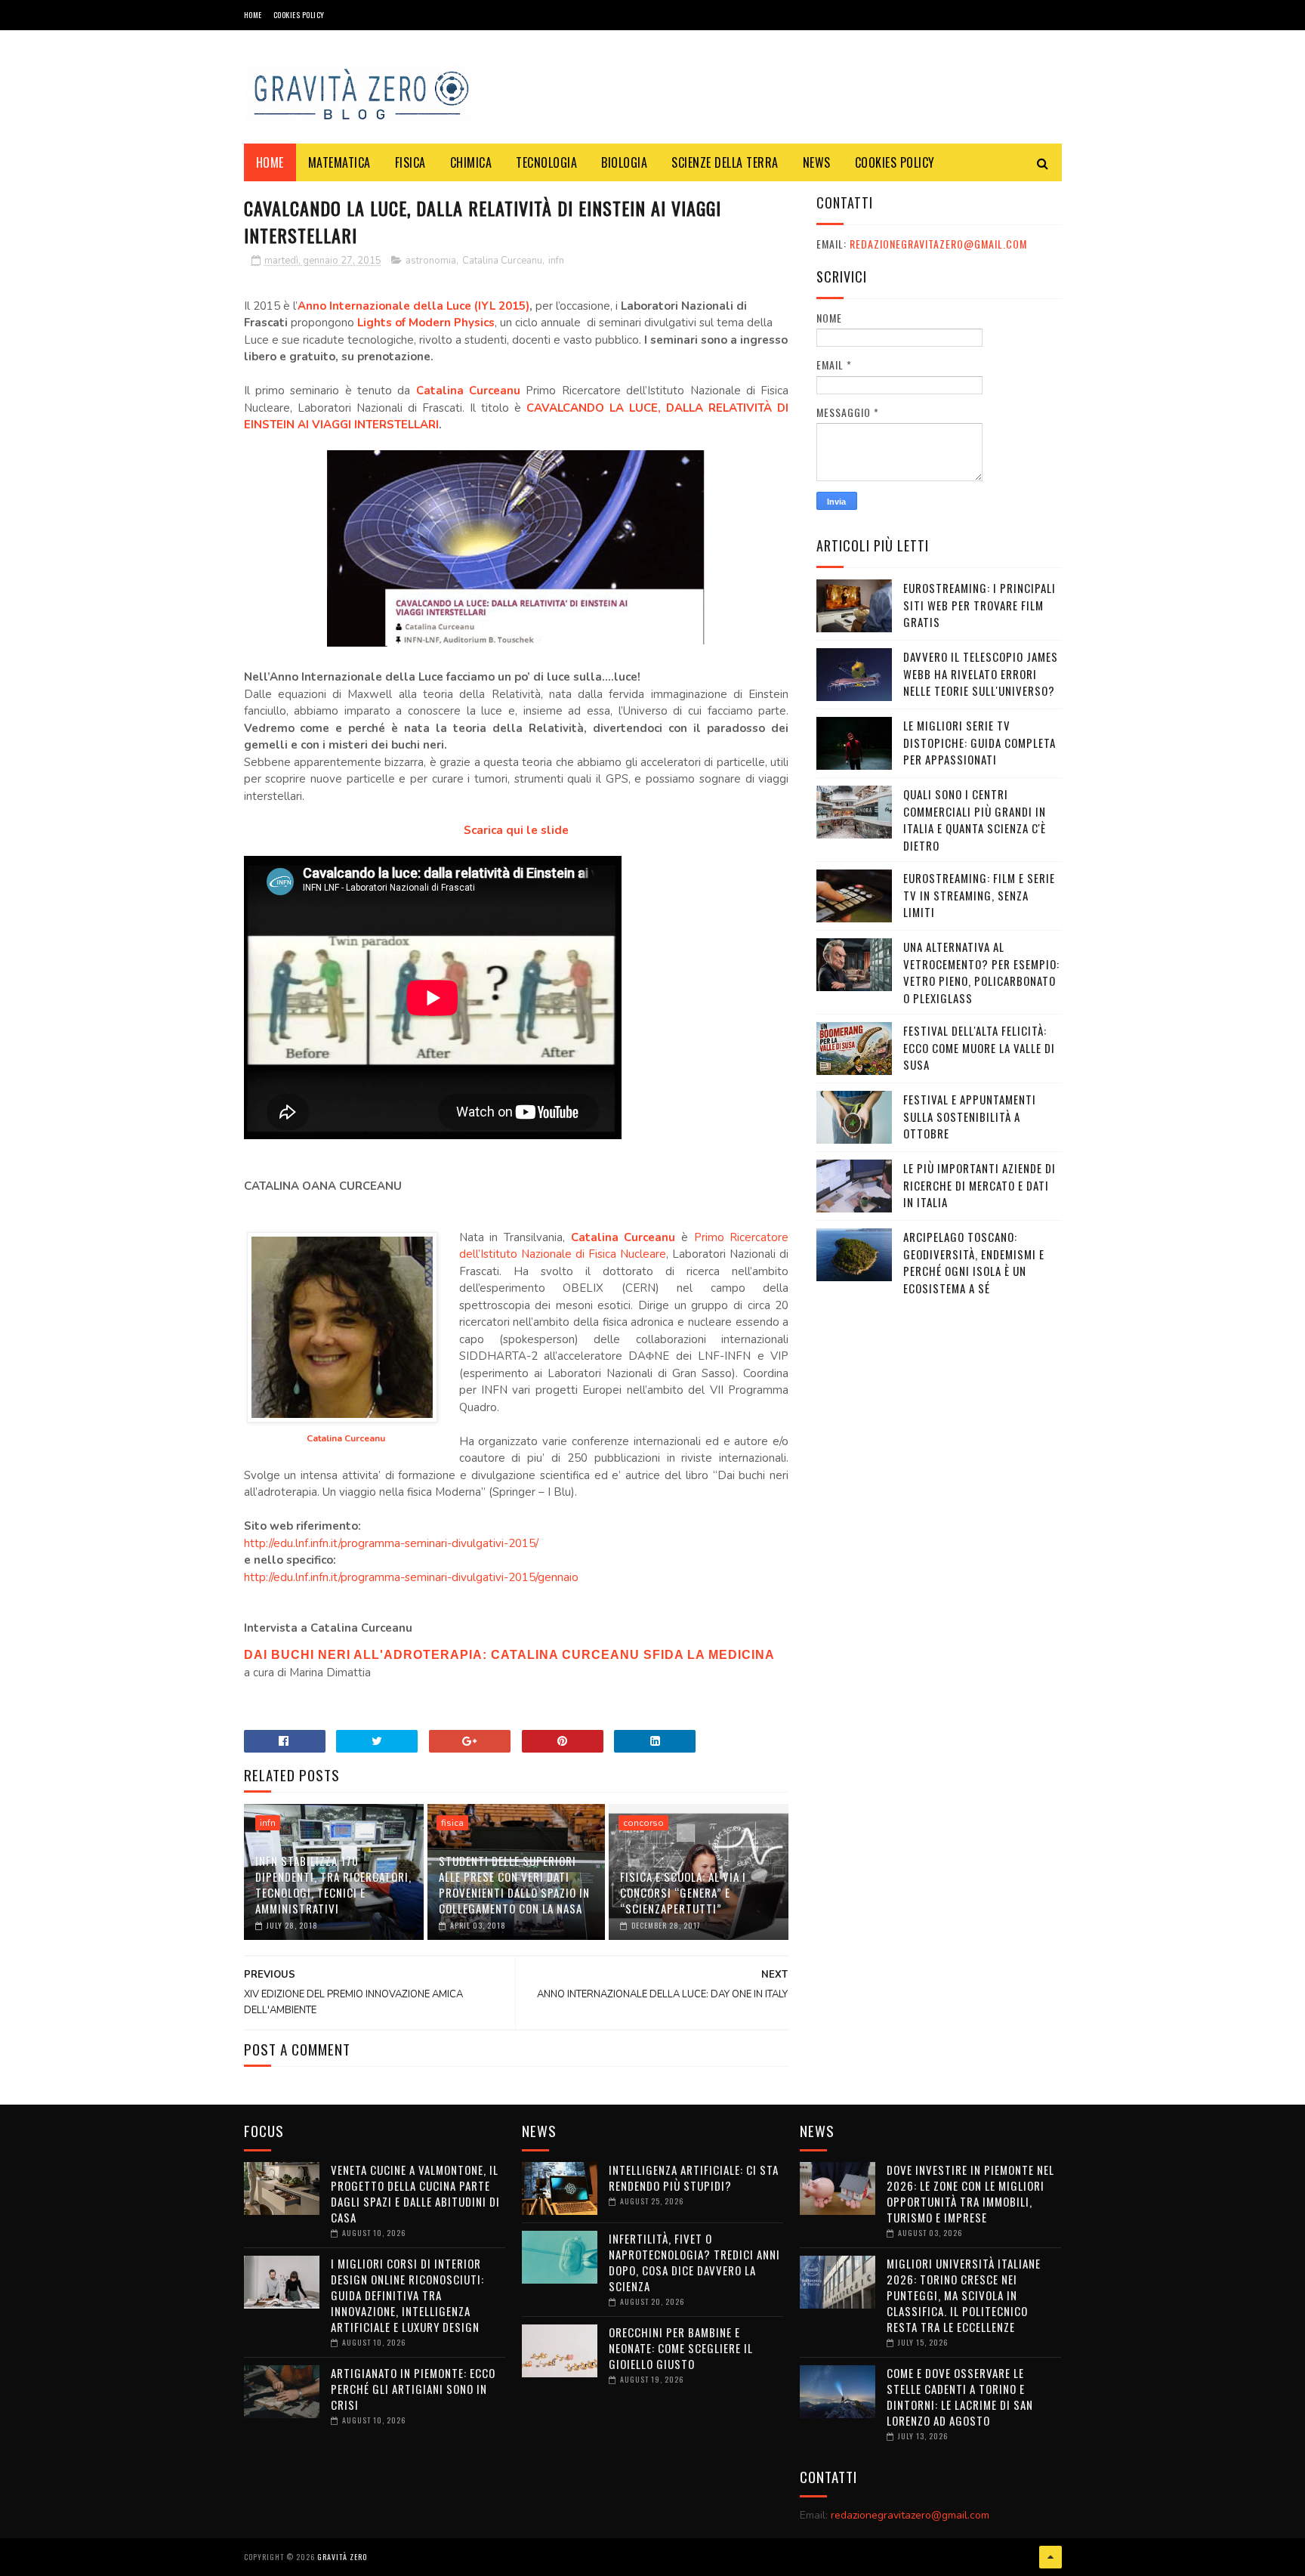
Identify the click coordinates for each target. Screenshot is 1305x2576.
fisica (452, 1823)
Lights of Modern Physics (426, 323)
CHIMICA (471, 162)
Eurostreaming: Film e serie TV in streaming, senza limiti (979, 895)
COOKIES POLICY (299, 15)
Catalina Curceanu (502, 261)
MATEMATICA (339, 162)
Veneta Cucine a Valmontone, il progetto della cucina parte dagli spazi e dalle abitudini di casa (415, 2193)
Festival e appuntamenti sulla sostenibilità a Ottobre (970, 1116)
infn (556, 261)
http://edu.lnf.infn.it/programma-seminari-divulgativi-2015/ (391, 1543)
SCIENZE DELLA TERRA (725, 162)
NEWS (817, 162)
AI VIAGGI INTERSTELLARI (368, 425)
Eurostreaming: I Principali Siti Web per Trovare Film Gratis (980, 605)
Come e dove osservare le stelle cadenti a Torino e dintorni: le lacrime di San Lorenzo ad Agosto (960, 2397)
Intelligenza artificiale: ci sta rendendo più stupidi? (694, 2178)
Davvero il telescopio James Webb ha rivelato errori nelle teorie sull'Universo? (981, 673)
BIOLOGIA (624, 162)
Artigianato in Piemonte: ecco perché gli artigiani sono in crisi (413, 2389)
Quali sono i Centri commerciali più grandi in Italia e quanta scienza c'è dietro (975, 820)
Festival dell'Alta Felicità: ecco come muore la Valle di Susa (979, 1047)
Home (253, 15)
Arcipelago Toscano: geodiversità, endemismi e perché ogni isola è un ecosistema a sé (974, 1262)
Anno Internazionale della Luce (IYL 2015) (413, 306)
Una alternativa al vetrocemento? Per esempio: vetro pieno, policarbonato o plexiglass (981, 972)
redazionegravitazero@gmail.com (938, 244)
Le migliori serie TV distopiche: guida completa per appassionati (980, 742)
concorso (643, 1823)
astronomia (431, 261)
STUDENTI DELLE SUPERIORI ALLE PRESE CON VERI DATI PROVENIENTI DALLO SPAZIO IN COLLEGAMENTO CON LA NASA (514, 1884)
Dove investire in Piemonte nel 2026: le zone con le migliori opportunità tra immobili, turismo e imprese (970, 2193)
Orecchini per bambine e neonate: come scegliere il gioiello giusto (681, 2348)
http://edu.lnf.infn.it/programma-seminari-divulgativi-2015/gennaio (411, 1577)
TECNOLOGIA (546, 162)
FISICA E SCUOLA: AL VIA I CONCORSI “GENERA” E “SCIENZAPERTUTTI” (683, 1892)
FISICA (410, 162)
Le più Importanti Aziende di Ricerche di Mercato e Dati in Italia (980, 1185)
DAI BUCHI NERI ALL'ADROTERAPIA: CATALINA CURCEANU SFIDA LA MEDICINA (509, 1655)
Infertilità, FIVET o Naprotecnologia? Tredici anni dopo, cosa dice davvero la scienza (694, 2262)
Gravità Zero (342, 2557)
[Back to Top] (1050, 2557)
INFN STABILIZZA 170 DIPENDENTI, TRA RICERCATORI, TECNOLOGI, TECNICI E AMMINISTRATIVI (333, 1884)
